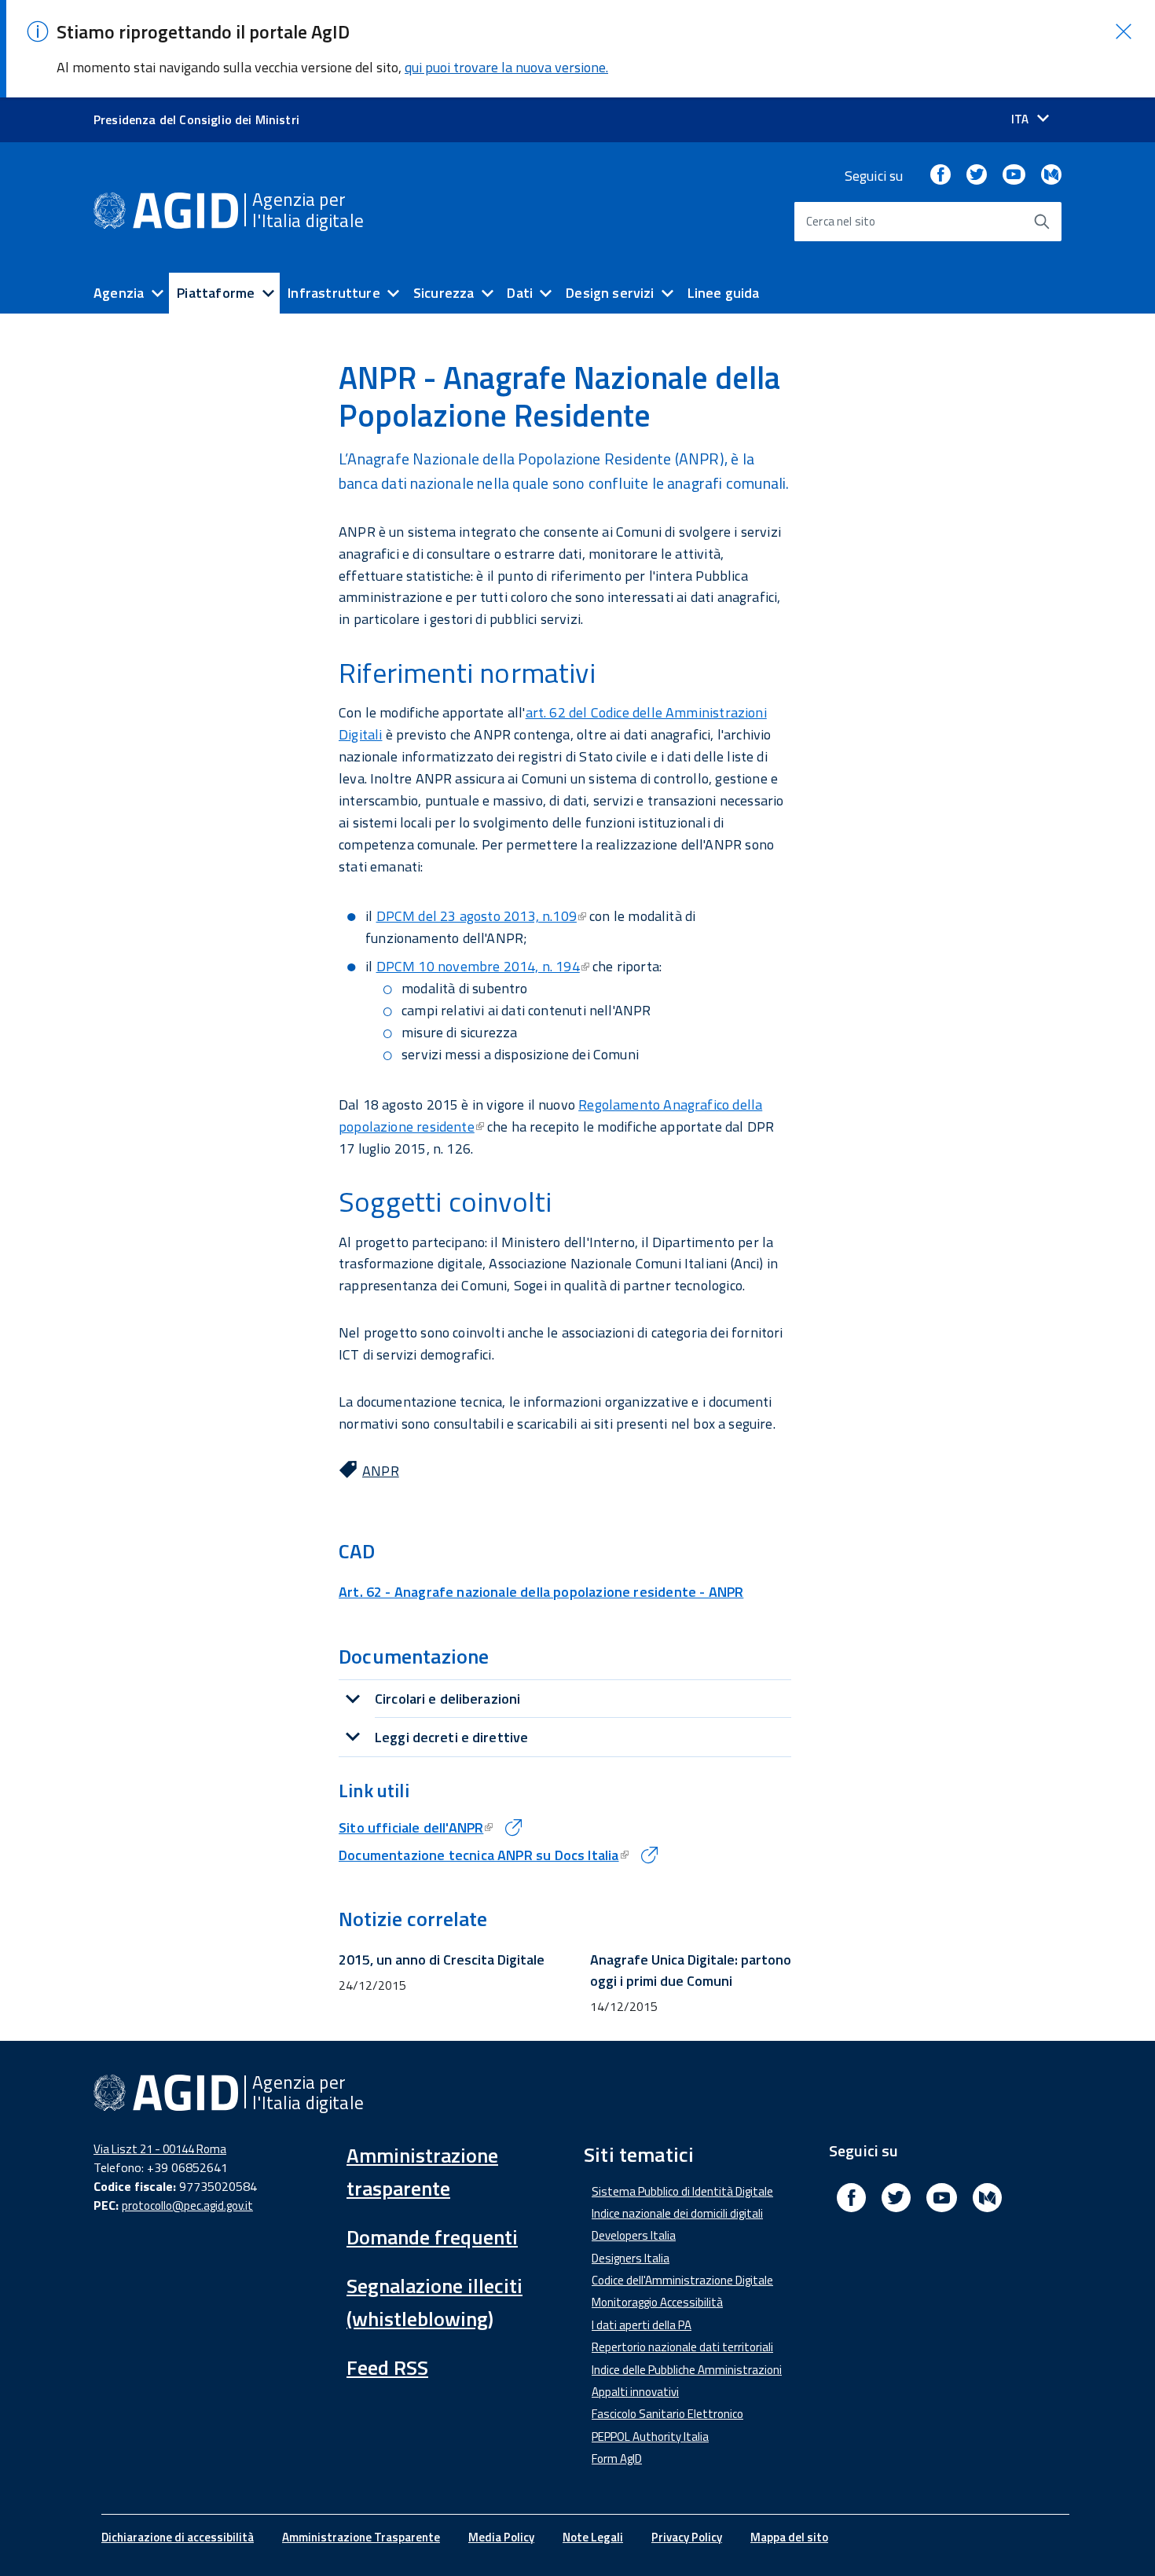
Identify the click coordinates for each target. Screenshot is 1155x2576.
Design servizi (610, 293)
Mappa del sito (789, 2537)
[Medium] (1051, 176)
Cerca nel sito (841, 221)
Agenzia (119, 293)
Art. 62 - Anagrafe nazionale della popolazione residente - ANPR (541, 1592)
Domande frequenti (432, 2237)
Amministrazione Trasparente (361, 2537)
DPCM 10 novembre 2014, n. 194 (478, 966)
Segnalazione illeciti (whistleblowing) (434, 2302)
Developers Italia (634, 2235)
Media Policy (501, 2537)
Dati (520, 293)
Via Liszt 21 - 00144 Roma (160, 2149)
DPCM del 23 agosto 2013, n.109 (477, 916)
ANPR (381, 1471)
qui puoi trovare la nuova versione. (506, 67)
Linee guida (724, 293)
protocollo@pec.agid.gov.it (187, 2205)
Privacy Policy (687, 2537)
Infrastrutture (334, 293)
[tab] (565, 1699)
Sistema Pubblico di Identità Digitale (682, 2191)
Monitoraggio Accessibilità (657, 2302)
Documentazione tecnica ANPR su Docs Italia (479, 1855)
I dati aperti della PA (642, 2325)
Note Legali (593, 2537)
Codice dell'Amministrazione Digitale (682, 2280)
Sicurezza (444, 293)
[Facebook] (940, 176)
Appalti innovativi (635, 2392)
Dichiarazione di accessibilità (178, 2537)
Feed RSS (387, 2367)
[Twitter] (977, 176)
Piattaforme (216, 293)
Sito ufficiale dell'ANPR (411, 1827)
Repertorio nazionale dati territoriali (682, 2347)
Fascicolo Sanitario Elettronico (667, 2414)
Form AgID (617, 2459)
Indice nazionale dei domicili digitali (677, 2213)
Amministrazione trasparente (422, 2172)
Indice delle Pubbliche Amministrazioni (687, 2370)
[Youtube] (1014, 176)
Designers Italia (631, 2258)
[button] (1124, 31)
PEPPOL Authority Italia (650, 2437)
